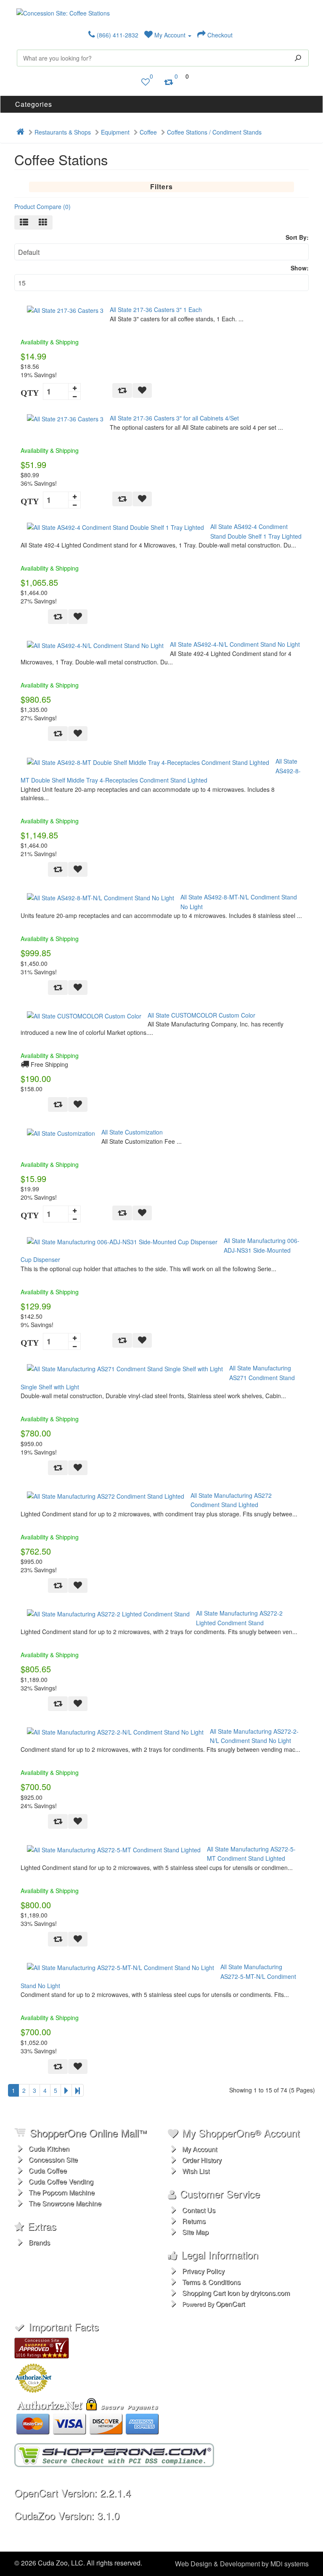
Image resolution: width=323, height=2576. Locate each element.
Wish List (196, 2171)
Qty (30, 393)
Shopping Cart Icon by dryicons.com (236, 2293)
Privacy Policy (203, 2271)
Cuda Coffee (48, 2170)
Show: (300, 268)
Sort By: (297, 237)
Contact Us (199, 2210)
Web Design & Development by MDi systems (242, 2564)
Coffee (148, 132)
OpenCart (230, 2304)
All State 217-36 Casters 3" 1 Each (156, 309)
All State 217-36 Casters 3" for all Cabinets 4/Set (174, 418)
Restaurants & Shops (63, 132)
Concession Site (53, 2159)
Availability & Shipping (50, 342)
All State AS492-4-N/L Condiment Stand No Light (235, 644)
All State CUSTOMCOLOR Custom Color (201, 1015)
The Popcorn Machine (62, 2192)
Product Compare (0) (42, 206)
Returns (194, 2221)
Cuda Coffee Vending (61, 2181)
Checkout (219, 35)
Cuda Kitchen (49, 2149)
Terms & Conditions (211, 2282)
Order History (202, 2160)
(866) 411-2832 (117, 35)
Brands (39, 2242)
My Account (170, 35)
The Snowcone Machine (65, 2203)
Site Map (195, 2232)
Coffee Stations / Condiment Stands (214, 132)
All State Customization (132, 1132)
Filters (161, 186)
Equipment (115, 132)
